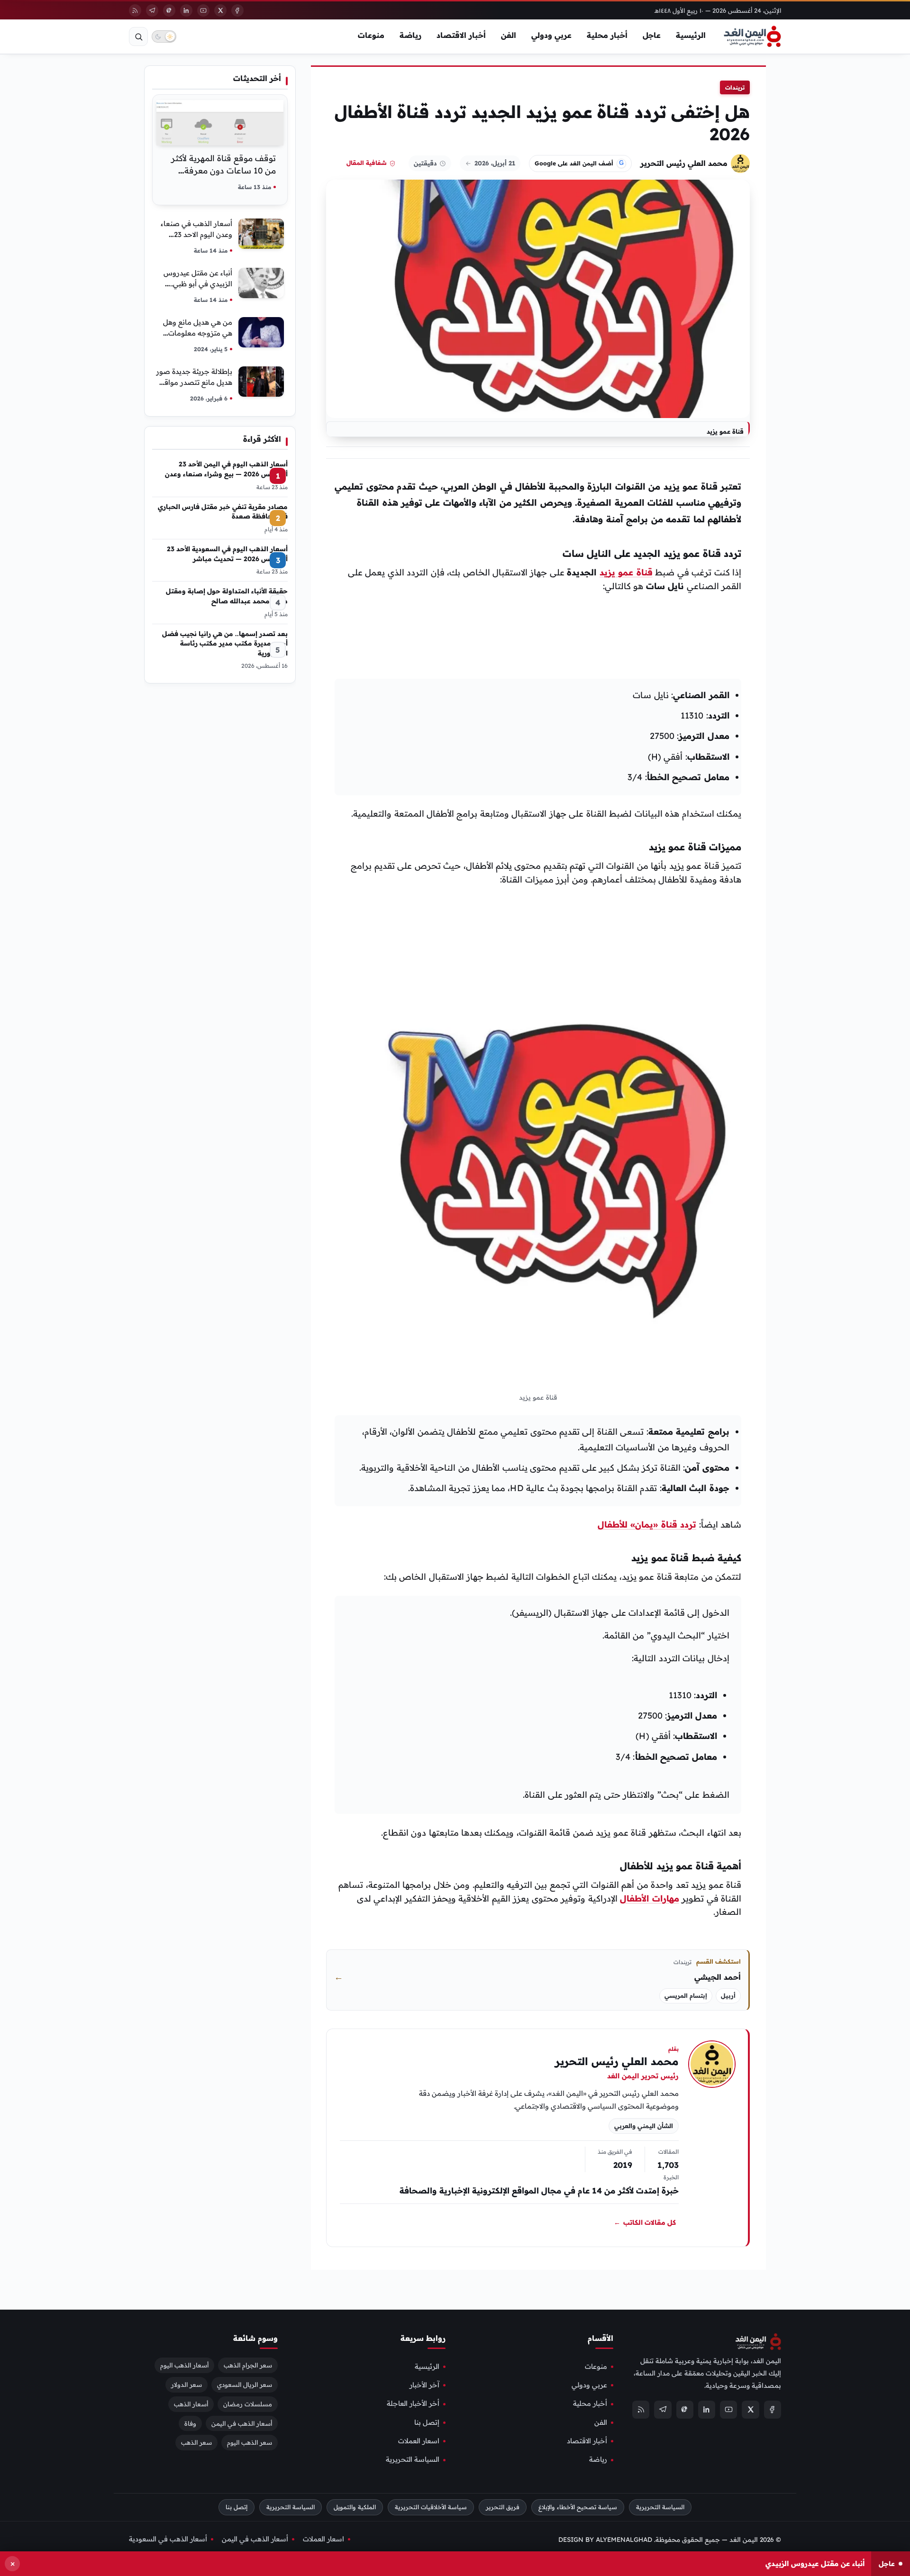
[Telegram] (152, 10)
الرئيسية (691, 35)
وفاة (190, 2423)
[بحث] (138, 36)
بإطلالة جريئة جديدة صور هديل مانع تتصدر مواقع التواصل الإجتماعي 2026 (194, 382)
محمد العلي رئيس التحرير (684, 163)
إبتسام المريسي (686, 1996)
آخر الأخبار (424, 2385)
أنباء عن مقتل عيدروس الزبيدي (815, 2563)
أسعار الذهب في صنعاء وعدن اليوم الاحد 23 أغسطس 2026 (196, 234)
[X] (220, 10)
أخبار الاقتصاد (461, 35)
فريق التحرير (503, 2507)
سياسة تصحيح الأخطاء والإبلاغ (578, 2507)
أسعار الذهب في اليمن (242, 2423)
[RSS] (135, 10)
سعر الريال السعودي (245, 2384)
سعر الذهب (196, 2442)
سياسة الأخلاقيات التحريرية (431, 2507)
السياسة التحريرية (413, 2459)
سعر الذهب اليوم (250, 2442)
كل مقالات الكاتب (645, 2222)
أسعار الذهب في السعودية (168, 2539)
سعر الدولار (187, 2384)
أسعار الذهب (191, 2403)
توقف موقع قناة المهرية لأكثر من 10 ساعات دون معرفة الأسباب (223, 170)
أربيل (728, 1996)
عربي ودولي (551, 35)
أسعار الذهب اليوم (184, 2365)
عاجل (652, 35)
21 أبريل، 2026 (495, 163)
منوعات (371, 35)
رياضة (410, 35)
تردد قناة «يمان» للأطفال (647, 1525)
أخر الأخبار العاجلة (413, 2403)
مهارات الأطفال (649, 1898)
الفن (509, 35)
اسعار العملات (419, 2441)
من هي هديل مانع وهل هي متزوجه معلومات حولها (198, 333)
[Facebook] (237, 10)
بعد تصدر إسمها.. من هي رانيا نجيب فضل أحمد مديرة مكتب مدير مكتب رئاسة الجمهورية (225, 643)
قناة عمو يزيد (626, 572)
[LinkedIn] (186, 10)
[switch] (164, 36)
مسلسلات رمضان (248, 2403)
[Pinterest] (169, 10)
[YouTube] (203, 10)
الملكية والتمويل (355, 2507)
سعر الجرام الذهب (248, 2365)
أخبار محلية (607, 35)
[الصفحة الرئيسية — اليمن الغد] (752, 36)
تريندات (735, 87)
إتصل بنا (427, 2422)
